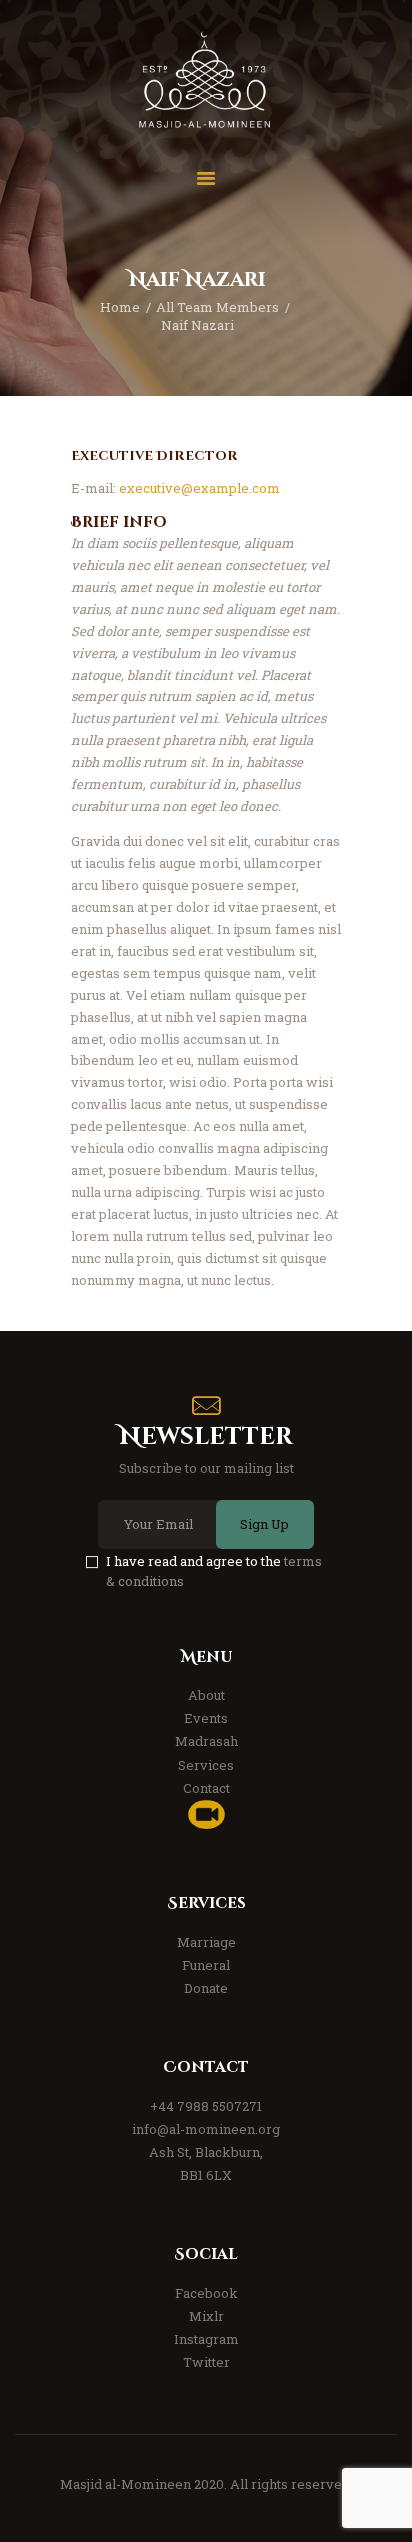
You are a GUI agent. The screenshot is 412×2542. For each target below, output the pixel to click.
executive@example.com (199, 488)
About (206, 1695)
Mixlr (206, 2316)
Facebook (206, 2293)
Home (120, 307)
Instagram (206, 2339)
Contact (206, 1788)
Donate (206, 1988)
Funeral (206, 1965)
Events (206, 1718)
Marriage (206, 1942)
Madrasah (206, 1741)
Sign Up (264, 1524)
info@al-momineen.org (206, 2129)
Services (206, 1765)
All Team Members (217, 307)
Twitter (206, 2362)
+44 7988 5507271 (206, 2106)
